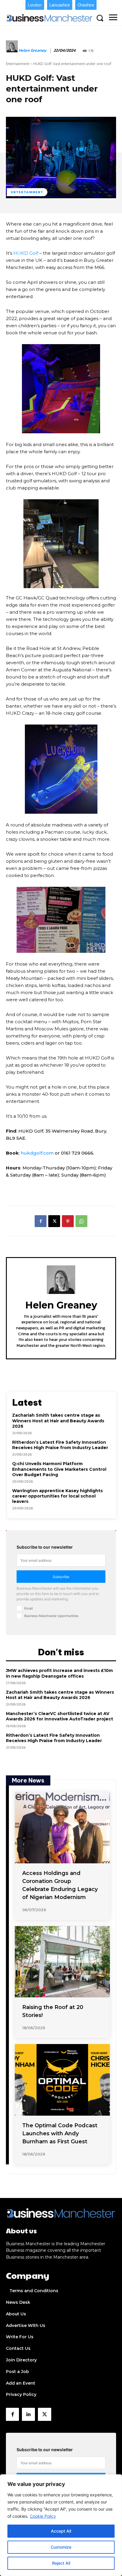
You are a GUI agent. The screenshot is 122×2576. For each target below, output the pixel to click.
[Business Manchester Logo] (50, 18)
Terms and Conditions (34, 2291)
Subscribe (61, 1577)
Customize (61, 2547)
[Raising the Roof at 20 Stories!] (62, 1962)
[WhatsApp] (81, 1221)
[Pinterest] (68, 1221)
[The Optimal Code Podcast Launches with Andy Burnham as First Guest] (62, 2080)
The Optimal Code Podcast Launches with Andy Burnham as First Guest (60, 2133)
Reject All (61, 2563)
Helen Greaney (33, 51)
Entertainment (18, 64)
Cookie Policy (43, 2516)
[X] (54, 1221)
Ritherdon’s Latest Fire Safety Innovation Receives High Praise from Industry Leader (60, 1445)
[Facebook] (41, 1221)
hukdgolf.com (37, 1153)
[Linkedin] (28, 2414)
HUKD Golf (26, 253)
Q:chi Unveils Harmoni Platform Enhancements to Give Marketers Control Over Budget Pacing (59, 1469)
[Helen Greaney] (12, 51)
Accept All (61, 2531)
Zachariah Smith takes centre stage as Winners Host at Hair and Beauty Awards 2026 (58, 1421)
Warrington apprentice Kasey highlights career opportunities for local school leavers (57, 1496)
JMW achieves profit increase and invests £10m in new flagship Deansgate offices (59, 1673)
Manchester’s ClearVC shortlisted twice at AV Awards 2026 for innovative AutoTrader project (60, 1716)
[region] (61, 2525)
